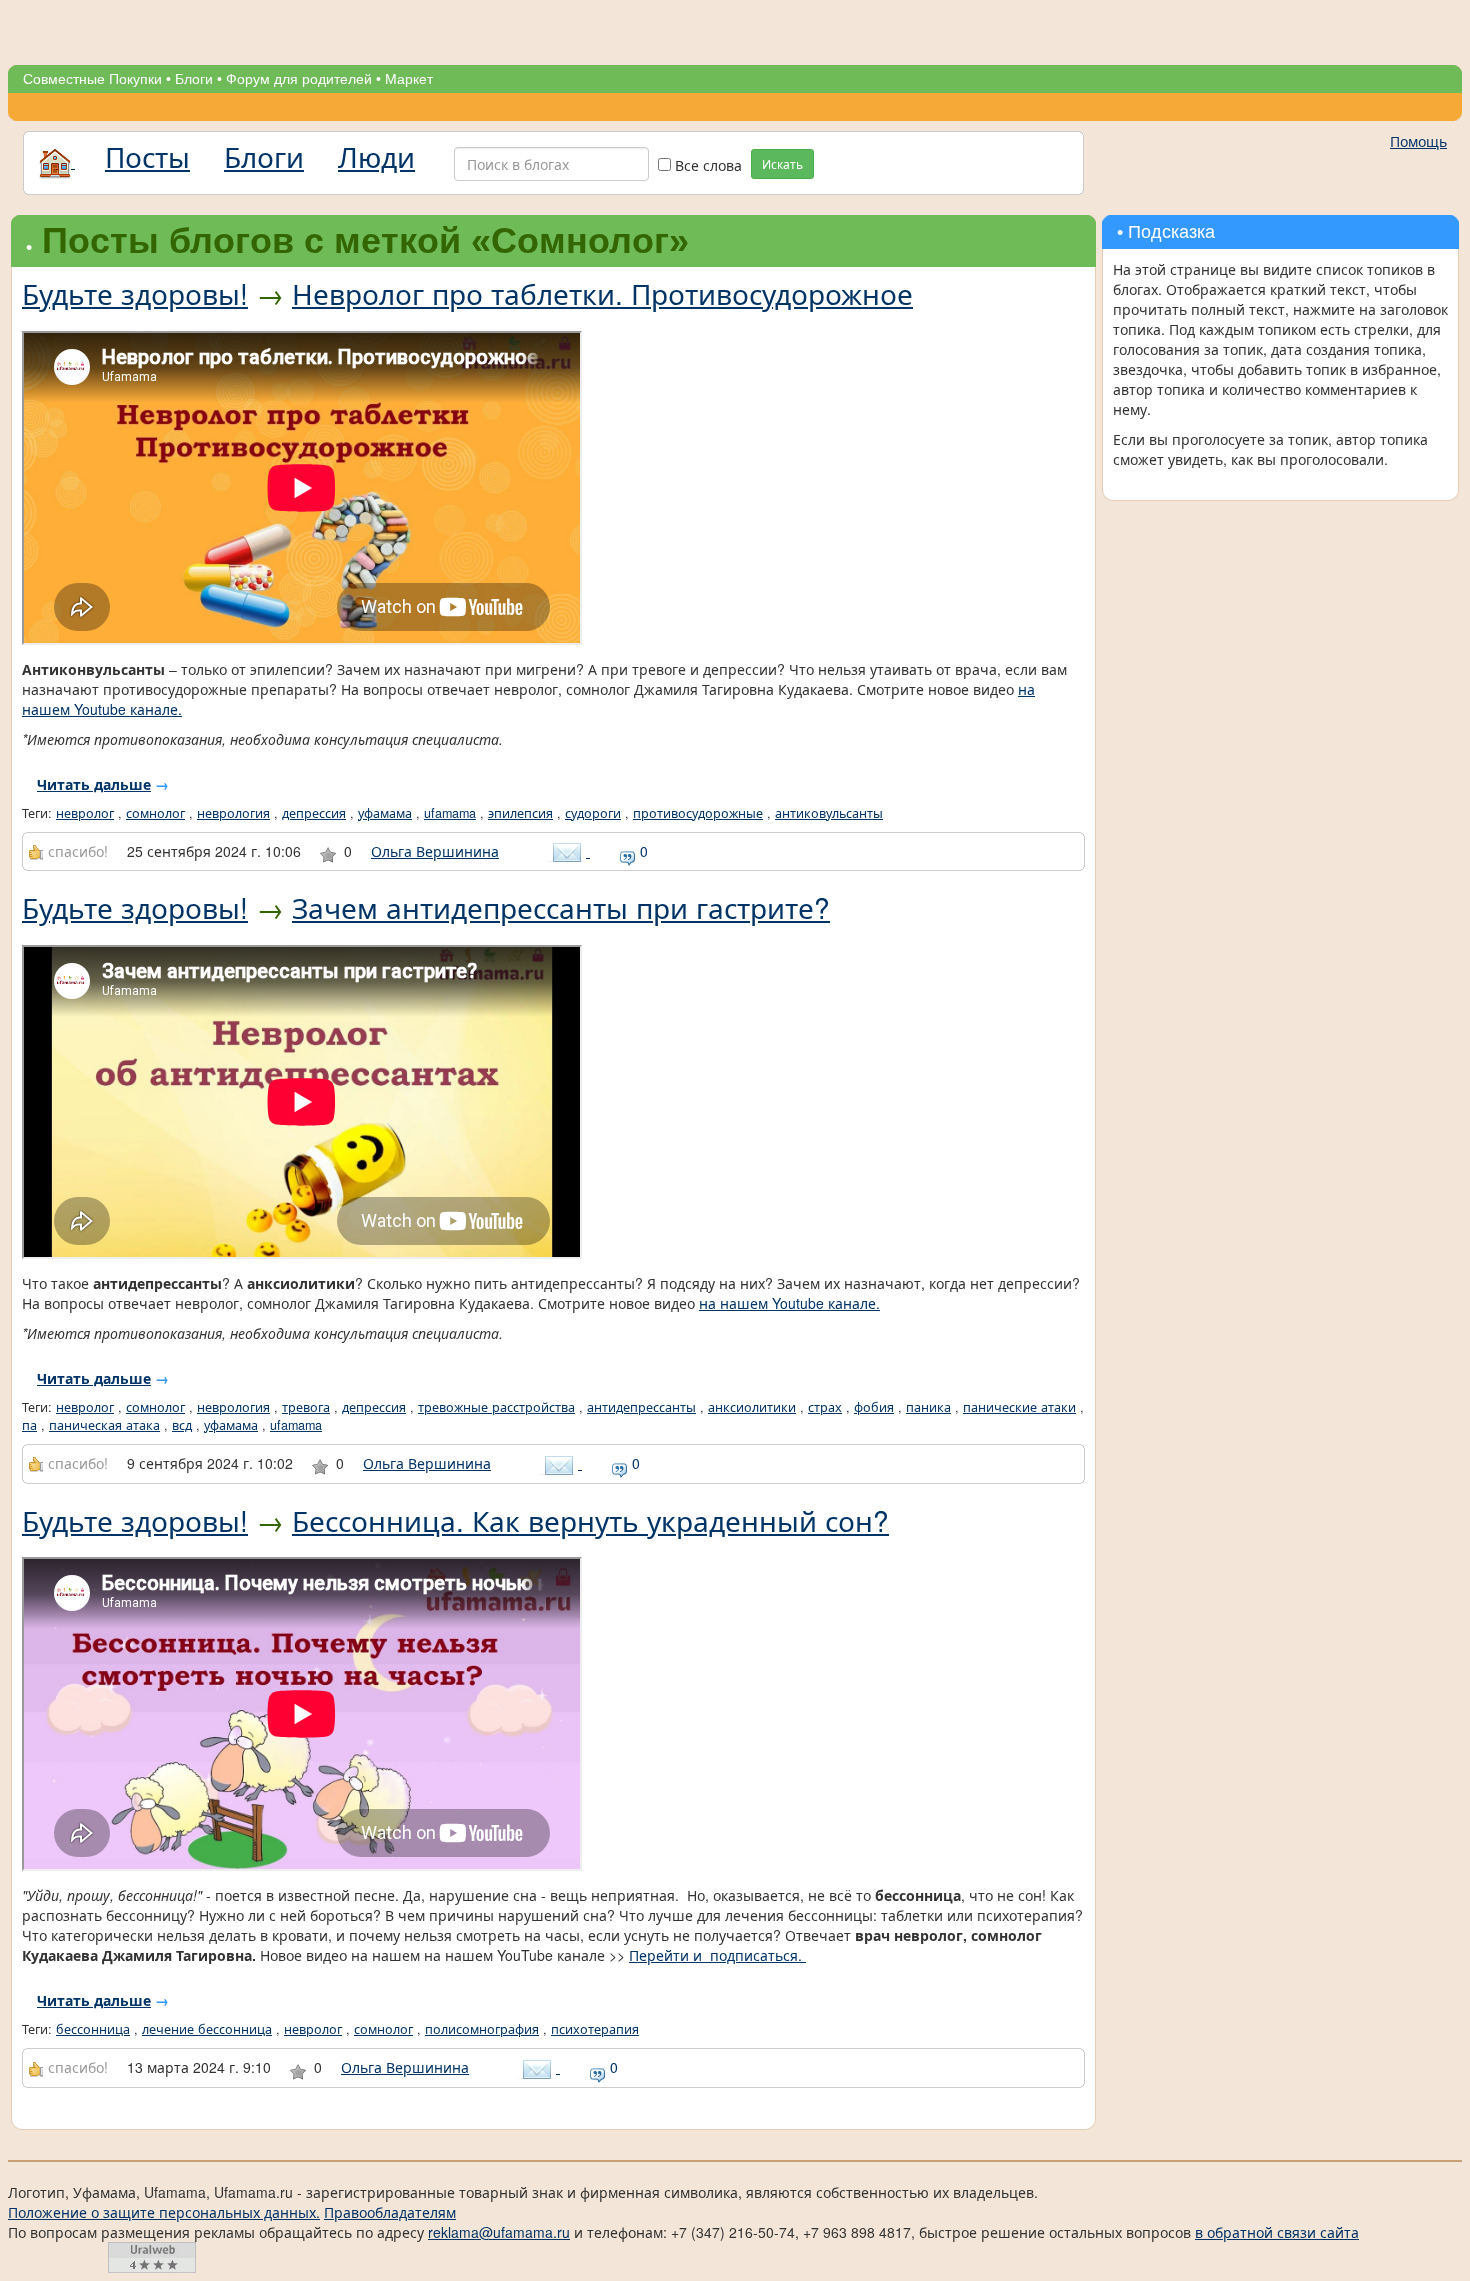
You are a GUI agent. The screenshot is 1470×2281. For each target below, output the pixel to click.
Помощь (1418, 141)
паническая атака (104, 1425)
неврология (233, 813)
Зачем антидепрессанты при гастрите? (561, 907)
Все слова (706, 165)
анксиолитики (752, 1407)
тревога (306, 1407)
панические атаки (1019, 1407)
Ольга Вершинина (435, 851)
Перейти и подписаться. (717, 1955)
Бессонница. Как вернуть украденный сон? (590, 1520)
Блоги (194, 79)
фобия (874, 1407)
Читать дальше (94, 784)
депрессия (314, 813)
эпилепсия (520, 813)
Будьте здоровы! (135, 293)
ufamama (450, 813)
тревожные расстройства (496, 1407)
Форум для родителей (299, 79)
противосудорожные (698, 813)
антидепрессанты (641, 1407)
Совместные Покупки (92, 79)
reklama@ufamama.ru (499, 2232)
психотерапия (595, 2029)
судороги (593, 813)
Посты (147, 156)
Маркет (409, 79)
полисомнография (482, 2029)
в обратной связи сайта (1277, 2232)
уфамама (385, 813)
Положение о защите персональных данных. (164, 2212)
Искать (782, 163)
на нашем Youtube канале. (789, 1303)
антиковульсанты (829, 813)
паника (928, 1407)
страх (825, 1407)
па (29, 1425)
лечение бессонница (207, 2029)
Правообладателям (390, 2212)
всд (182, 1425)
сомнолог (155, 813)
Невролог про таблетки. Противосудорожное (602, 293)
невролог (85, 813)
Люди (376, 156)
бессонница (93, 2029)
